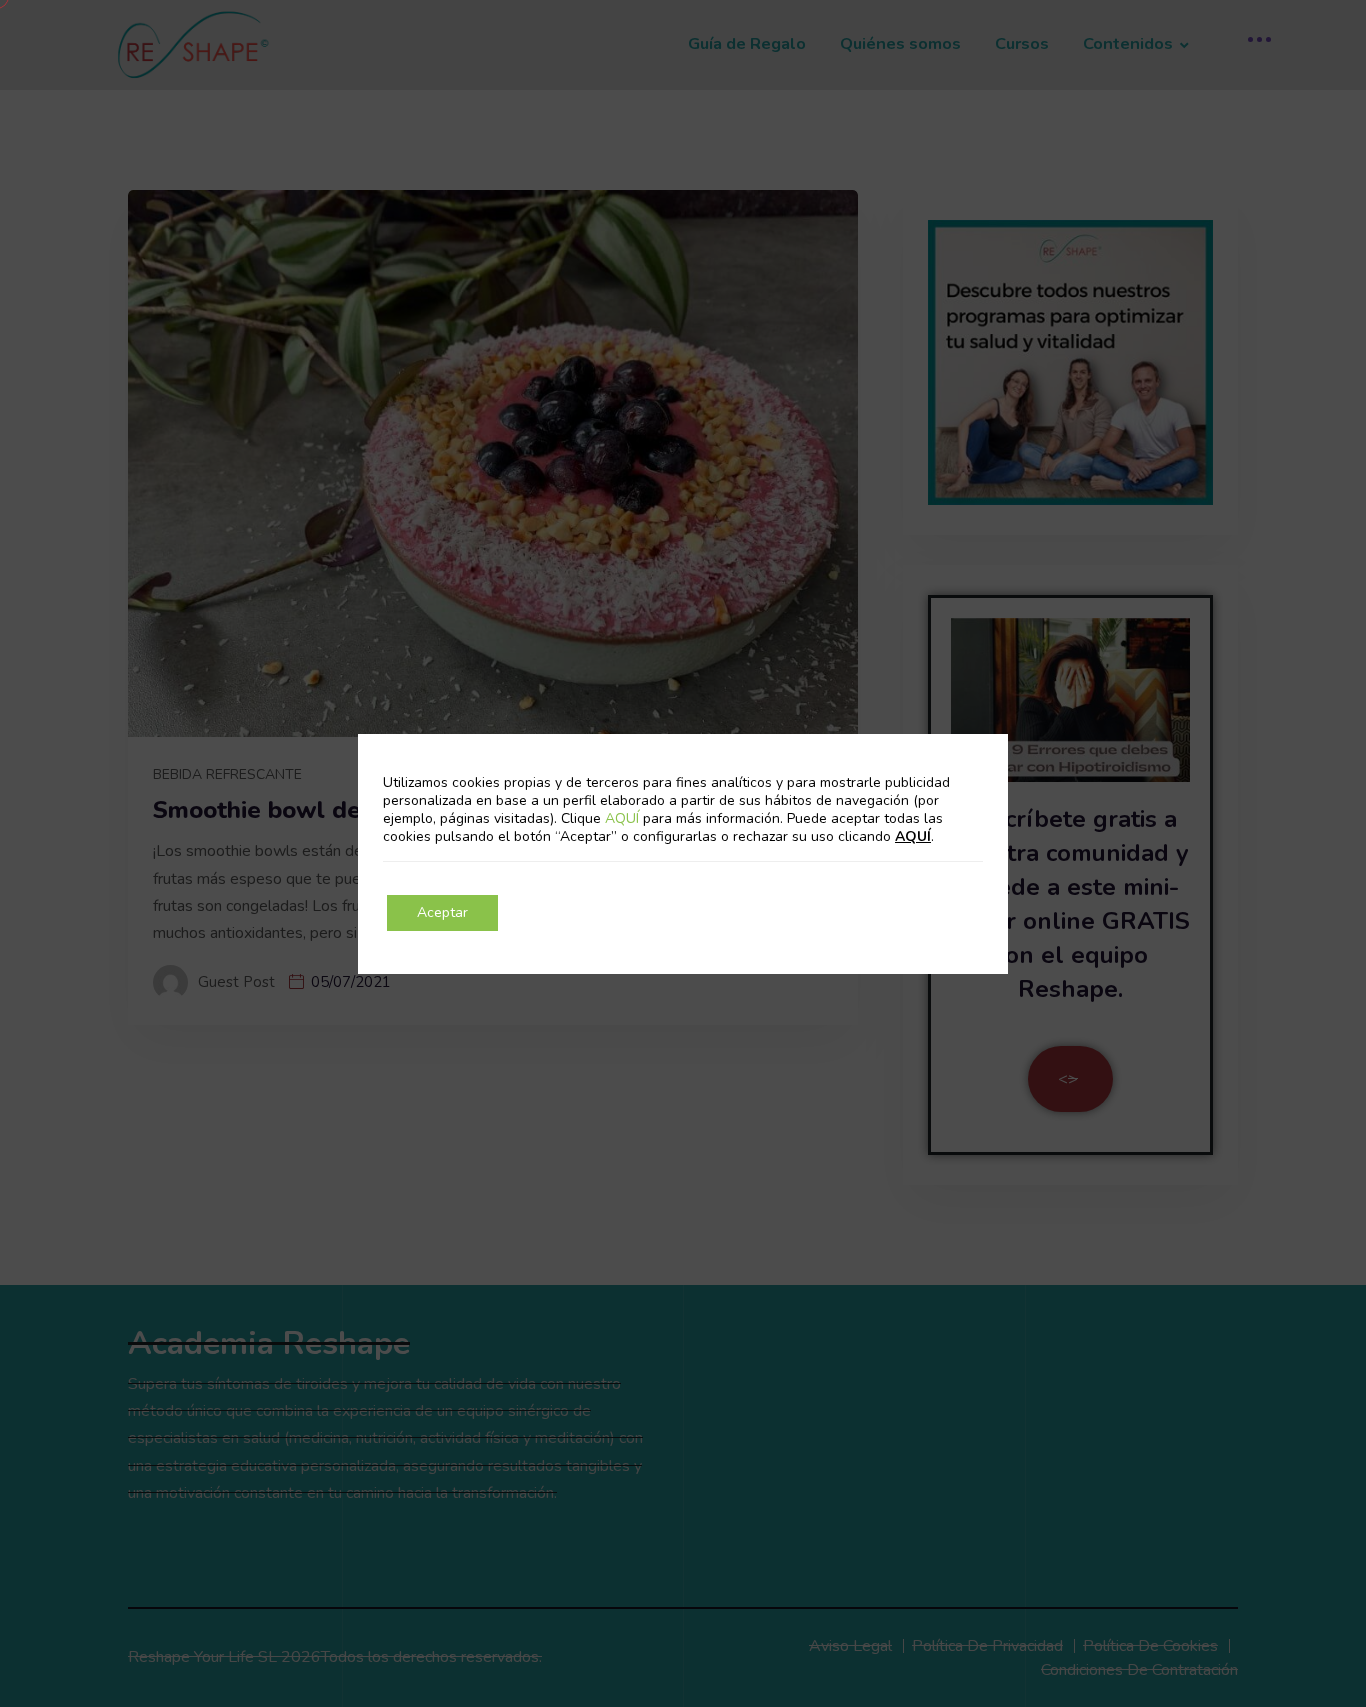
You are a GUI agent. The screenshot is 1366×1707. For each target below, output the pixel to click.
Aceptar (442, 912)
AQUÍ (624, 818)
